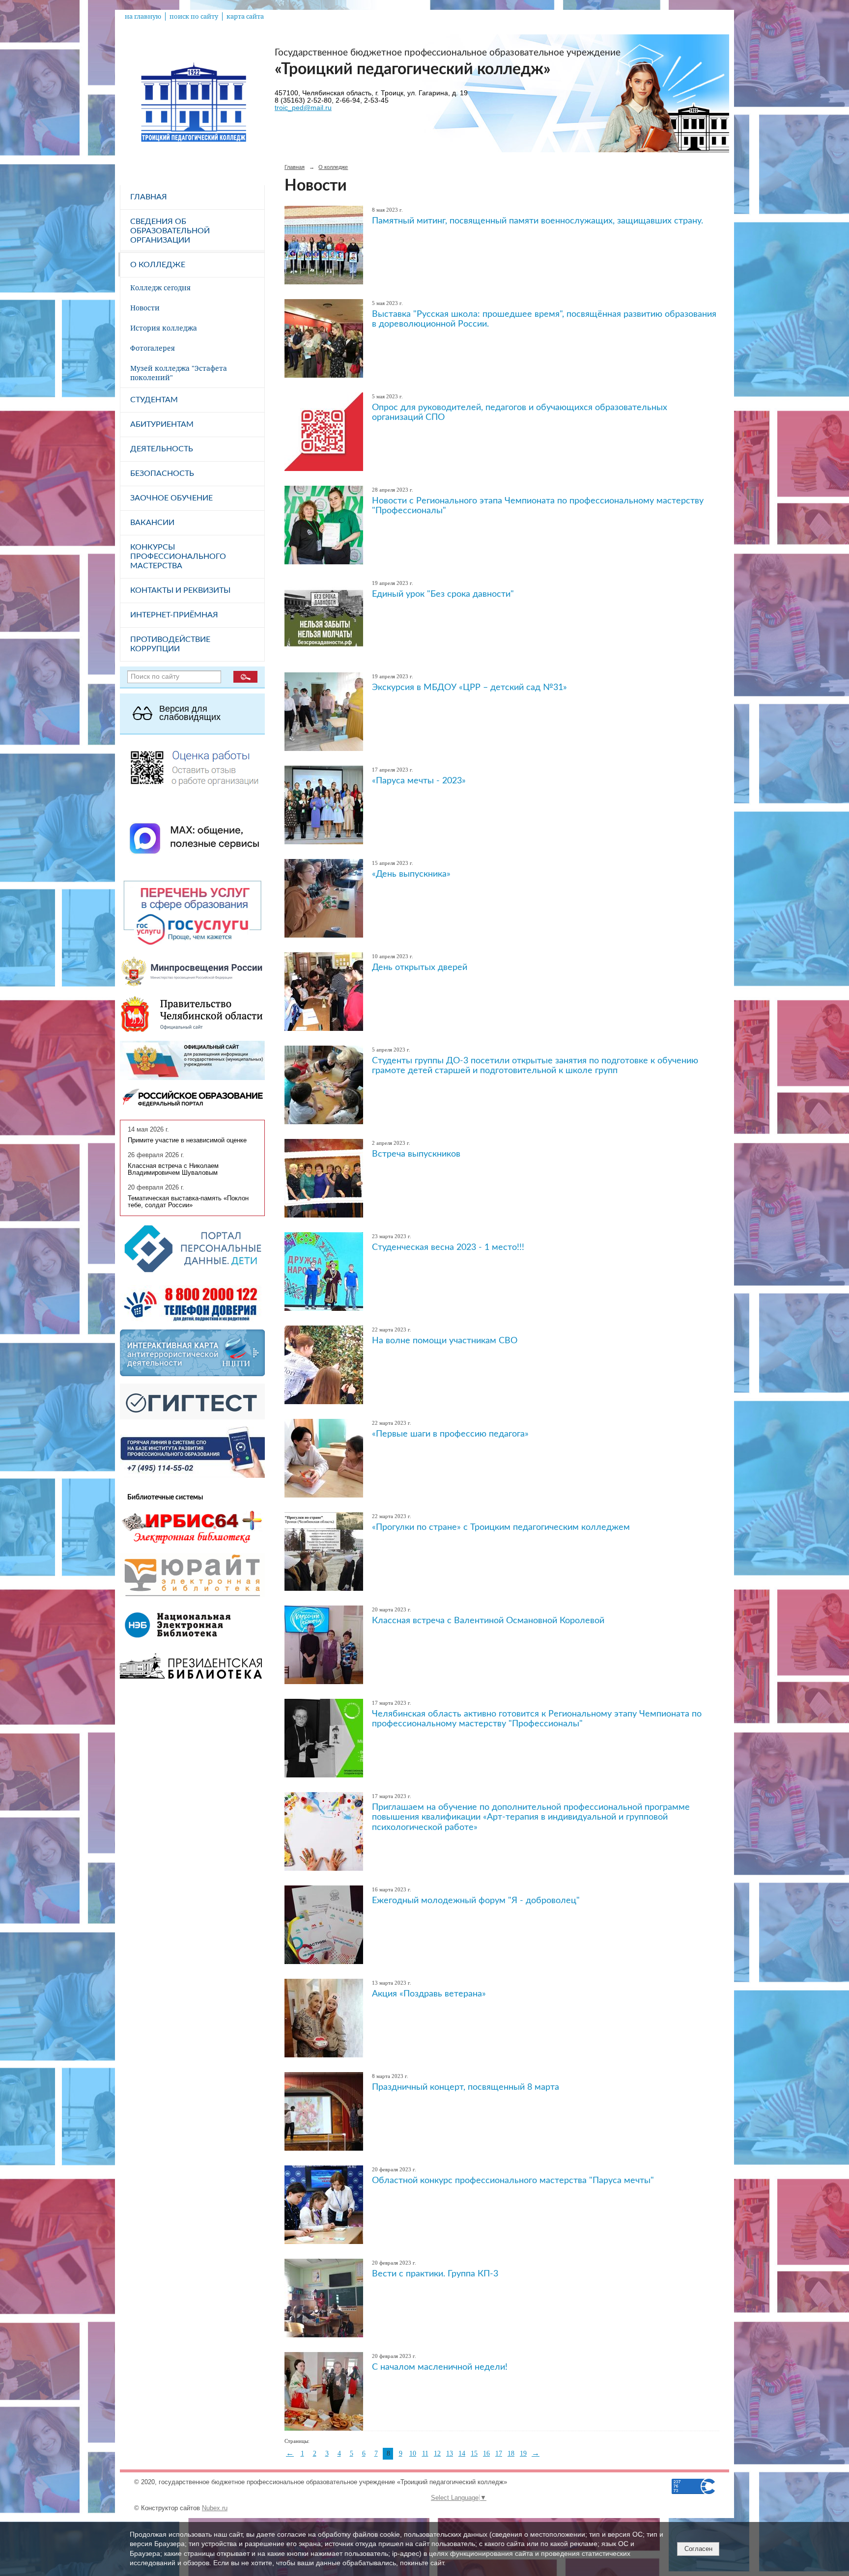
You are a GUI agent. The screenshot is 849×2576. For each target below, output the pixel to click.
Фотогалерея (153, 348)
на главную (143, 16)
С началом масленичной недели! (440, 2367)
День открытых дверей (420, 967)
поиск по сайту (194, 16)
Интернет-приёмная (174, 615)
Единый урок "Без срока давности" (443, 594)
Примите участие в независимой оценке (187, 1140)
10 (413, 2453)
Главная (149, 197)
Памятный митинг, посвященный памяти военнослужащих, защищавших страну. (538, 221)
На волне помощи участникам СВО (445, 1341)
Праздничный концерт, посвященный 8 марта (466, 2087)
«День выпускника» (411, 874)
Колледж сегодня (160, 288)
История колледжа (164, 328)
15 (474, 2453)
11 (425, 2453)
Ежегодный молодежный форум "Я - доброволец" (476, 1900)
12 (437, 2453)
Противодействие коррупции (170, 644)
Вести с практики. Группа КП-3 (435, 2274)
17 (499, 2453)
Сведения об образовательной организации (170, 231)
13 (450, 2453)
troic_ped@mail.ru (303, 108)
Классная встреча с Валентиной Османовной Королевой (488, 1620)
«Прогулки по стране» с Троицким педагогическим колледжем (501, 1527)
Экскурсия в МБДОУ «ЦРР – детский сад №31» (469, 687)
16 (486, 2453)
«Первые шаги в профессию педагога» (450, 1434)
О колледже (158, 265)
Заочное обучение (171, 498)
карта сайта (245, 16)
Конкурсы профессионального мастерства (178, 556)
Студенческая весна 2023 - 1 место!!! (448, 1247)
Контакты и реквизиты (180, 590)
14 (462, 2453)
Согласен (698, 2549)
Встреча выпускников (416, 1154)
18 (511, 2453)
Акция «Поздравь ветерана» (429, 1994)
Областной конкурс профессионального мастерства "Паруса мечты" (513, 2180)
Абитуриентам (162, 424)
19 (523, 2453)
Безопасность (162, 473)
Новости (145, 308)
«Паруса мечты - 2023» (419, 781)
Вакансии (152, 523)
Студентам (154, 400)
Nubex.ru (215, 2508)
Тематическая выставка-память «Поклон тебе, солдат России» (188, 1202)
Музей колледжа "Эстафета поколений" (179, 373)
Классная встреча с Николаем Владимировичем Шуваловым (173, 1169)
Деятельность (162, 449)
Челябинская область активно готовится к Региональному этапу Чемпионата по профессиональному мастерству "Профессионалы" (537, 1719)
